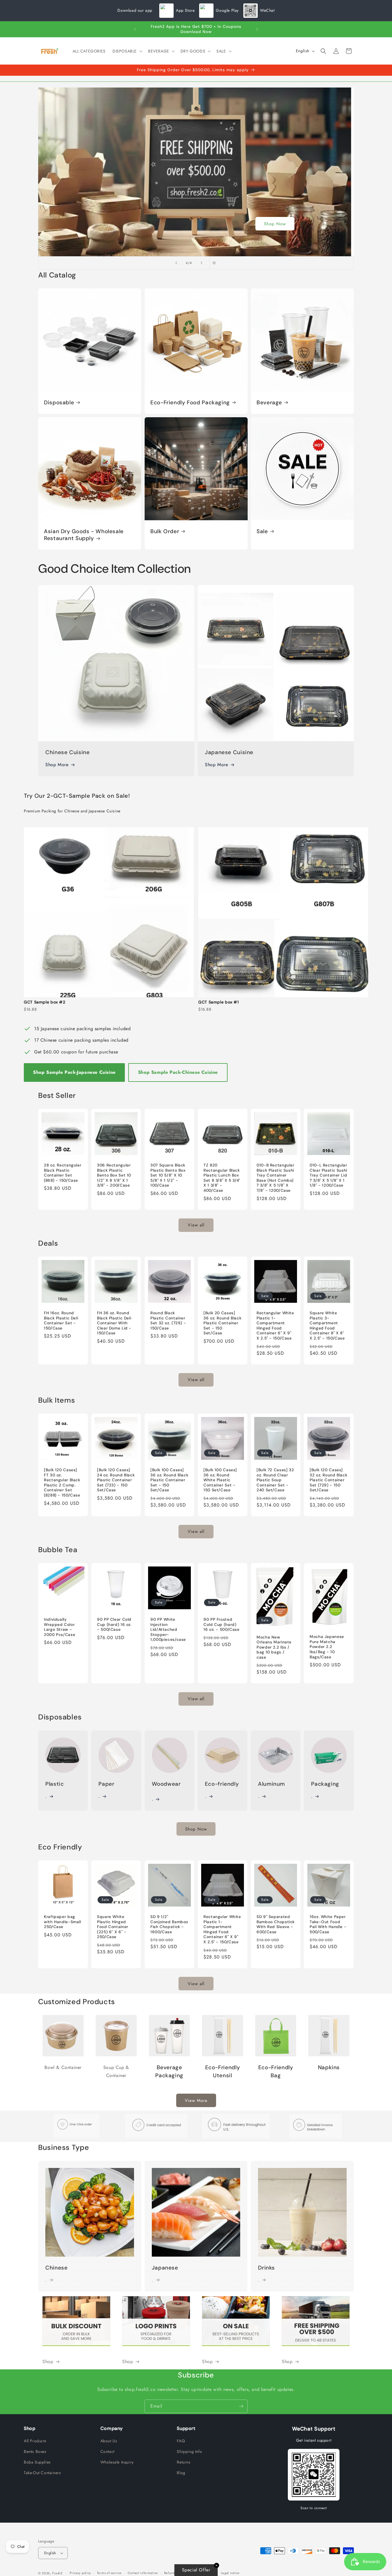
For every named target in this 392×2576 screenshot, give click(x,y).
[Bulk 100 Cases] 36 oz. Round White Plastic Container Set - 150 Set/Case (220, 1480)
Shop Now (196, 1829)
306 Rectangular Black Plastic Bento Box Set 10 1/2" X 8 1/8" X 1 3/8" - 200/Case (114, 1175)
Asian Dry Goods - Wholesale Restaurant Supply (84, 535)
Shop (196, 224)
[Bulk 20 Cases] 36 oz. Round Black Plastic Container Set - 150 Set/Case (222, 1323)
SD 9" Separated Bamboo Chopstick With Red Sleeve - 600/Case (276, 1925)
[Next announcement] (257, 29)
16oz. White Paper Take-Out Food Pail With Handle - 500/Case (328, 1925)
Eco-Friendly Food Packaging (190, 403)
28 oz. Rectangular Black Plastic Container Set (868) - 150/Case (63, 1173)
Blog (181, 2473)
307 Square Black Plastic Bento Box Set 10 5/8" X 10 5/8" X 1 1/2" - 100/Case (168, 1175)
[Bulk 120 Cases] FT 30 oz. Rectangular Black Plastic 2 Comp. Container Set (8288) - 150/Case (62, 1483)
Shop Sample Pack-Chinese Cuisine (178, 1072)
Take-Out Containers (42, 2473)
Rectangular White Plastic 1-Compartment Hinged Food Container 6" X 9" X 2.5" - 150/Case (275, 1326)
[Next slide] (201, 263)
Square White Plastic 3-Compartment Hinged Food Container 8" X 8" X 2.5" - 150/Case (327, 1326)
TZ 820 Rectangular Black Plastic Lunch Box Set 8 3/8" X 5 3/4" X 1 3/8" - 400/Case (222, 1178)
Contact (107, 2451)
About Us (109, 2441)
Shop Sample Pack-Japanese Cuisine (74, 1072)
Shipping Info (189, 2451)
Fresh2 (57, 2573)
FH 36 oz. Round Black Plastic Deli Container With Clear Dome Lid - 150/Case (114, 1323)
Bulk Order (165, 531)
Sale (262, 531)
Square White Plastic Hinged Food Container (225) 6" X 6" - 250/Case (113, 1927)
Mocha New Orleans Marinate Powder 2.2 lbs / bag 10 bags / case (274, 1647)
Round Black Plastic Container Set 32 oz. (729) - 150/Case (168, 1321)
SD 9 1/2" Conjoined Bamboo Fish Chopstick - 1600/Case (169, 1925)
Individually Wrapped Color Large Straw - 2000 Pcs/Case (60, 1627)
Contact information (143, 2573)
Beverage (269, 403)
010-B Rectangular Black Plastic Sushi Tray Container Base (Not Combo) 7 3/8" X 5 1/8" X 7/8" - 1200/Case (275, 1178)
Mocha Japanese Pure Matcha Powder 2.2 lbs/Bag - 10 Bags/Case (327, 1647)
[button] (127, 51)
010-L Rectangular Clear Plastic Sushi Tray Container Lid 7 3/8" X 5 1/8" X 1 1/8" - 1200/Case (328, 1175)
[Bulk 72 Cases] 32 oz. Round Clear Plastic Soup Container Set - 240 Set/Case (275, 1480)
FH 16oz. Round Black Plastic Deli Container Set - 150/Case (61, 1321)
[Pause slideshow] (216, 263)
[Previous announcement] (135, 29)
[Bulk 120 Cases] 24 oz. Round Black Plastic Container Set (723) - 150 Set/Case (116, 1480)
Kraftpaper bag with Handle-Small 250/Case (63, 1922)
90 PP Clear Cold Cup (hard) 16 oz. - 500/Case (114, 1625)
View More (196, 2101)
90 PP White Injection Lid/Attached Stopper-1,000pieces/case (168, 1630)
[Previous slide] (176, 263)
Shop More (57, 765)
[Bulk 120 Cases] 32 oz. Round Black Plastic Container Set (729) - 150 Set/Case (328, 1480)
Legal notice (230, 2573)
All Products (35, 2441)
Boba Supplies (37, 2462)
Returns (184, 2462)
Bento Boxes (35, 2451)
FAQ (181, 2441)
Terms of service (109, 2573)
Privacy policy (80, 2573)
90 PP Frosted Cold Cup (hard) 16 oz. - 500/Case (222, 1625)
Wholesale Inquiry (117, 2462)
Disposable (59, 403)
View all (196, 1225)
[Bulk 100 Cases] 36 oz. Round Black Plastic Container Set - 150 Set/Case (169, 1480)
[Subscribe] (241, 2406)
